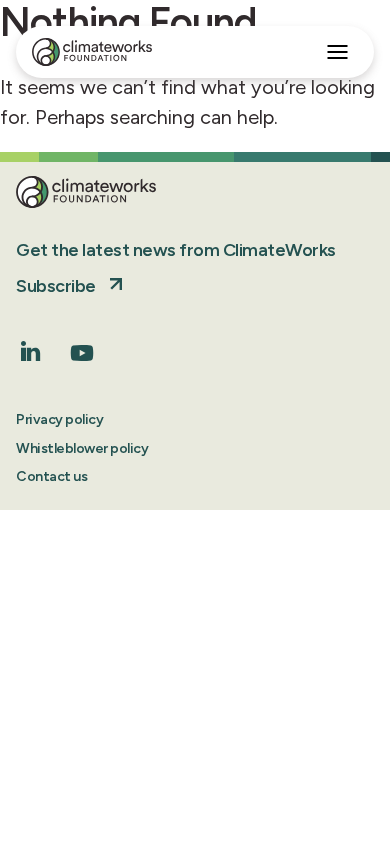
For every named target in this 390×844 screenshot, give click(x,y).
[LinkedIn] (31, 355)
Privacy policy (59, 419)
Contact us (51, 476)
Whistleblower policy (82, 448)
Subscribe (56, 286)
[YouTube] (82, 359)
